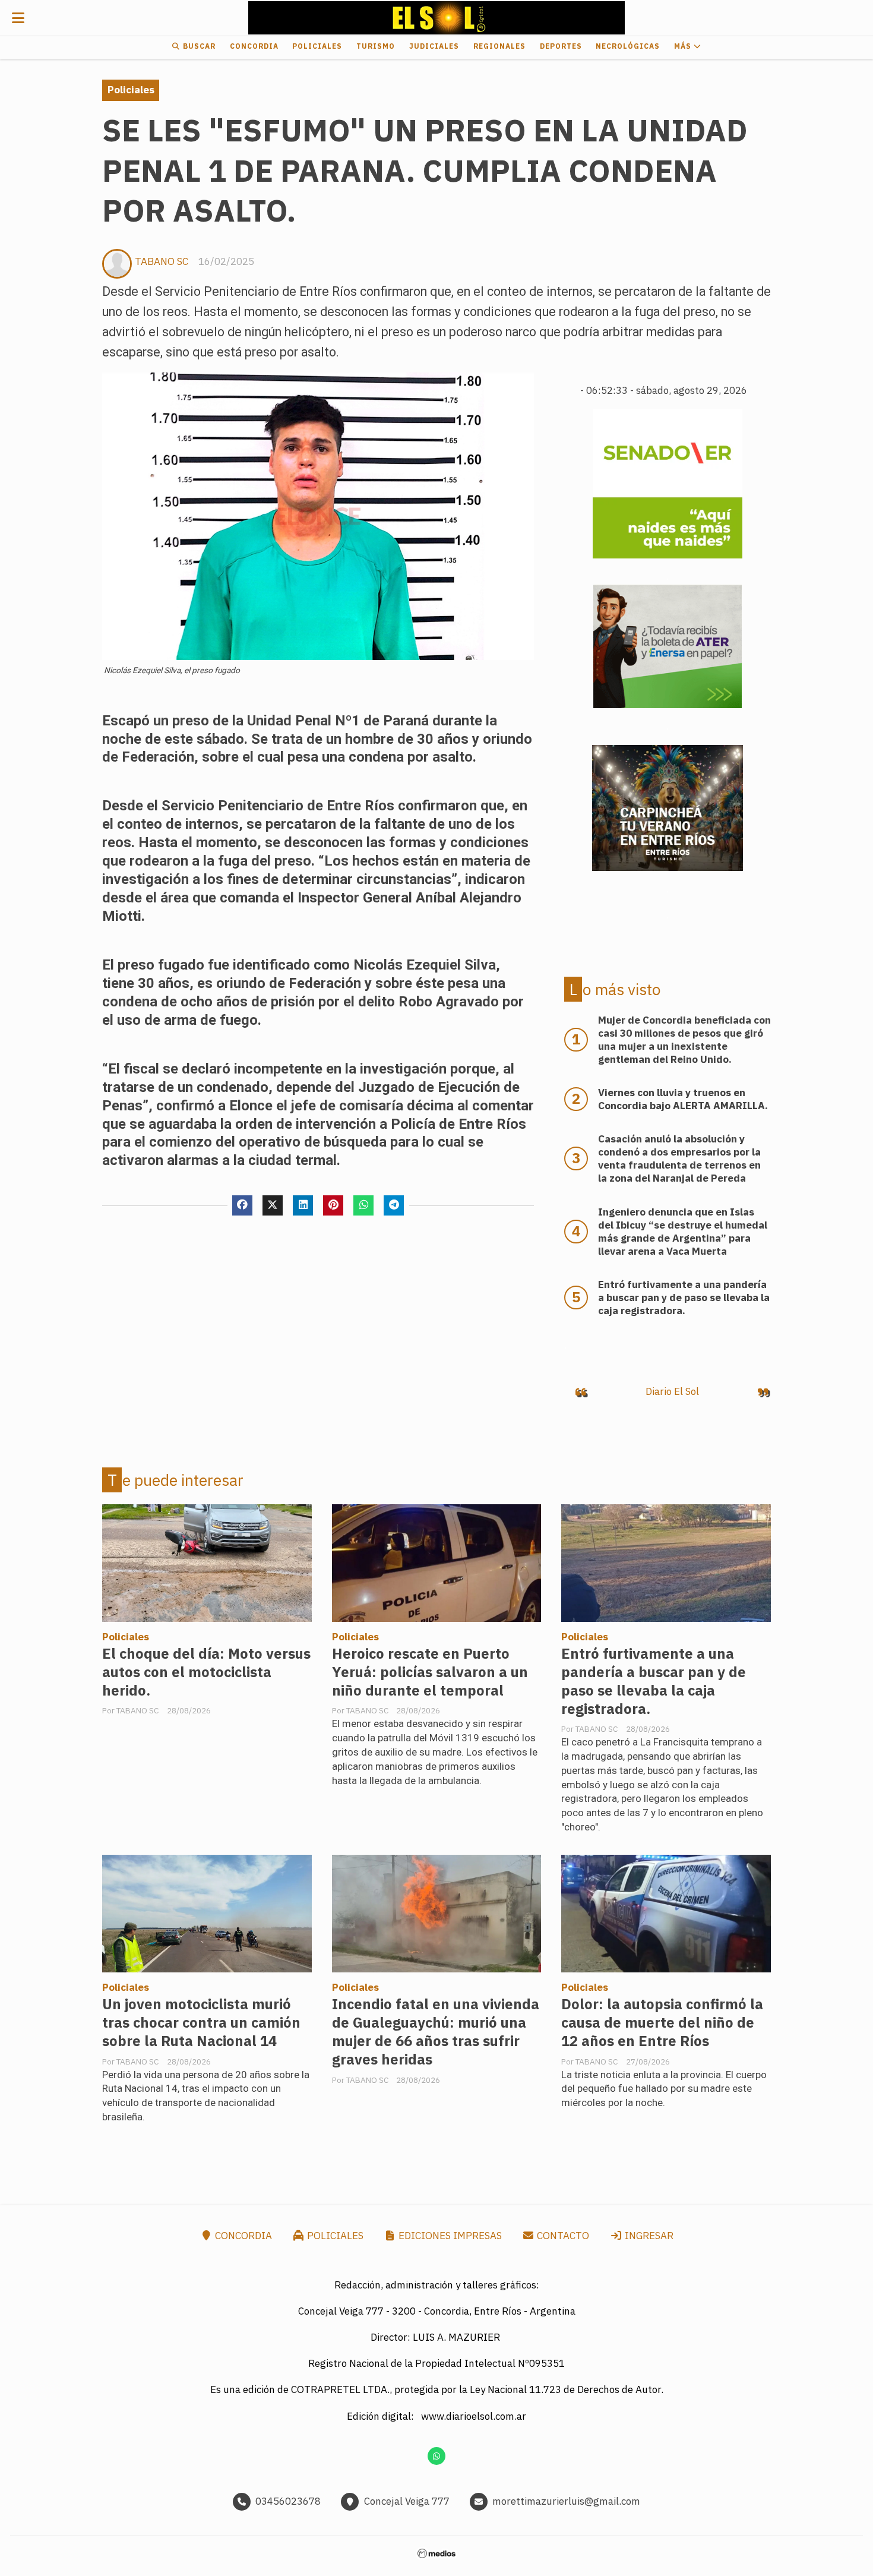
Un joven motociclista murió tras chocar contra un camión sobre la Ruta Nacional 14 (201, 2023)
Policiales (317, 46)
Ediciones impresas (449, 2236)
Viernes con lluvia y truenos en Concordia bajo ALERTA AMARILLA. (683, 1099)
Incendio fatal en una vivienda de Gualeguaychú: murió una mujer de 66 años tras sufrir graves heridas (436, 2032)
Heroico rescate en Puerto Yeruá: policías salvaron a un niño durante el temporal (430, 1672)
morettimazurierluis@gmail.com (566, 2501)
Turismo (376, 46)
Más (684, 46)
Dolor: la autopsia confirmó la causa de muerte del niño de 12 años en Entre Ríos (662, 2023)
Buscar (198, 46)
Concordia (254, 46)
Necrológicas (628, 46)
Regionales (499, 46)
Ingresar (648, 2236)
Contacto (562, 2236)
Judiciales (434, 46)
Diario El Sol (672, 1391)
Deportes (561, 46)
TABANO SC (162, 261)
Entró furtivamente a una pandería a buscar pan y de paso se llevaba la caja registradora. (654, 1681)
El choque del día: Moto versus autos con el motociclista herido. (206, 1672)
